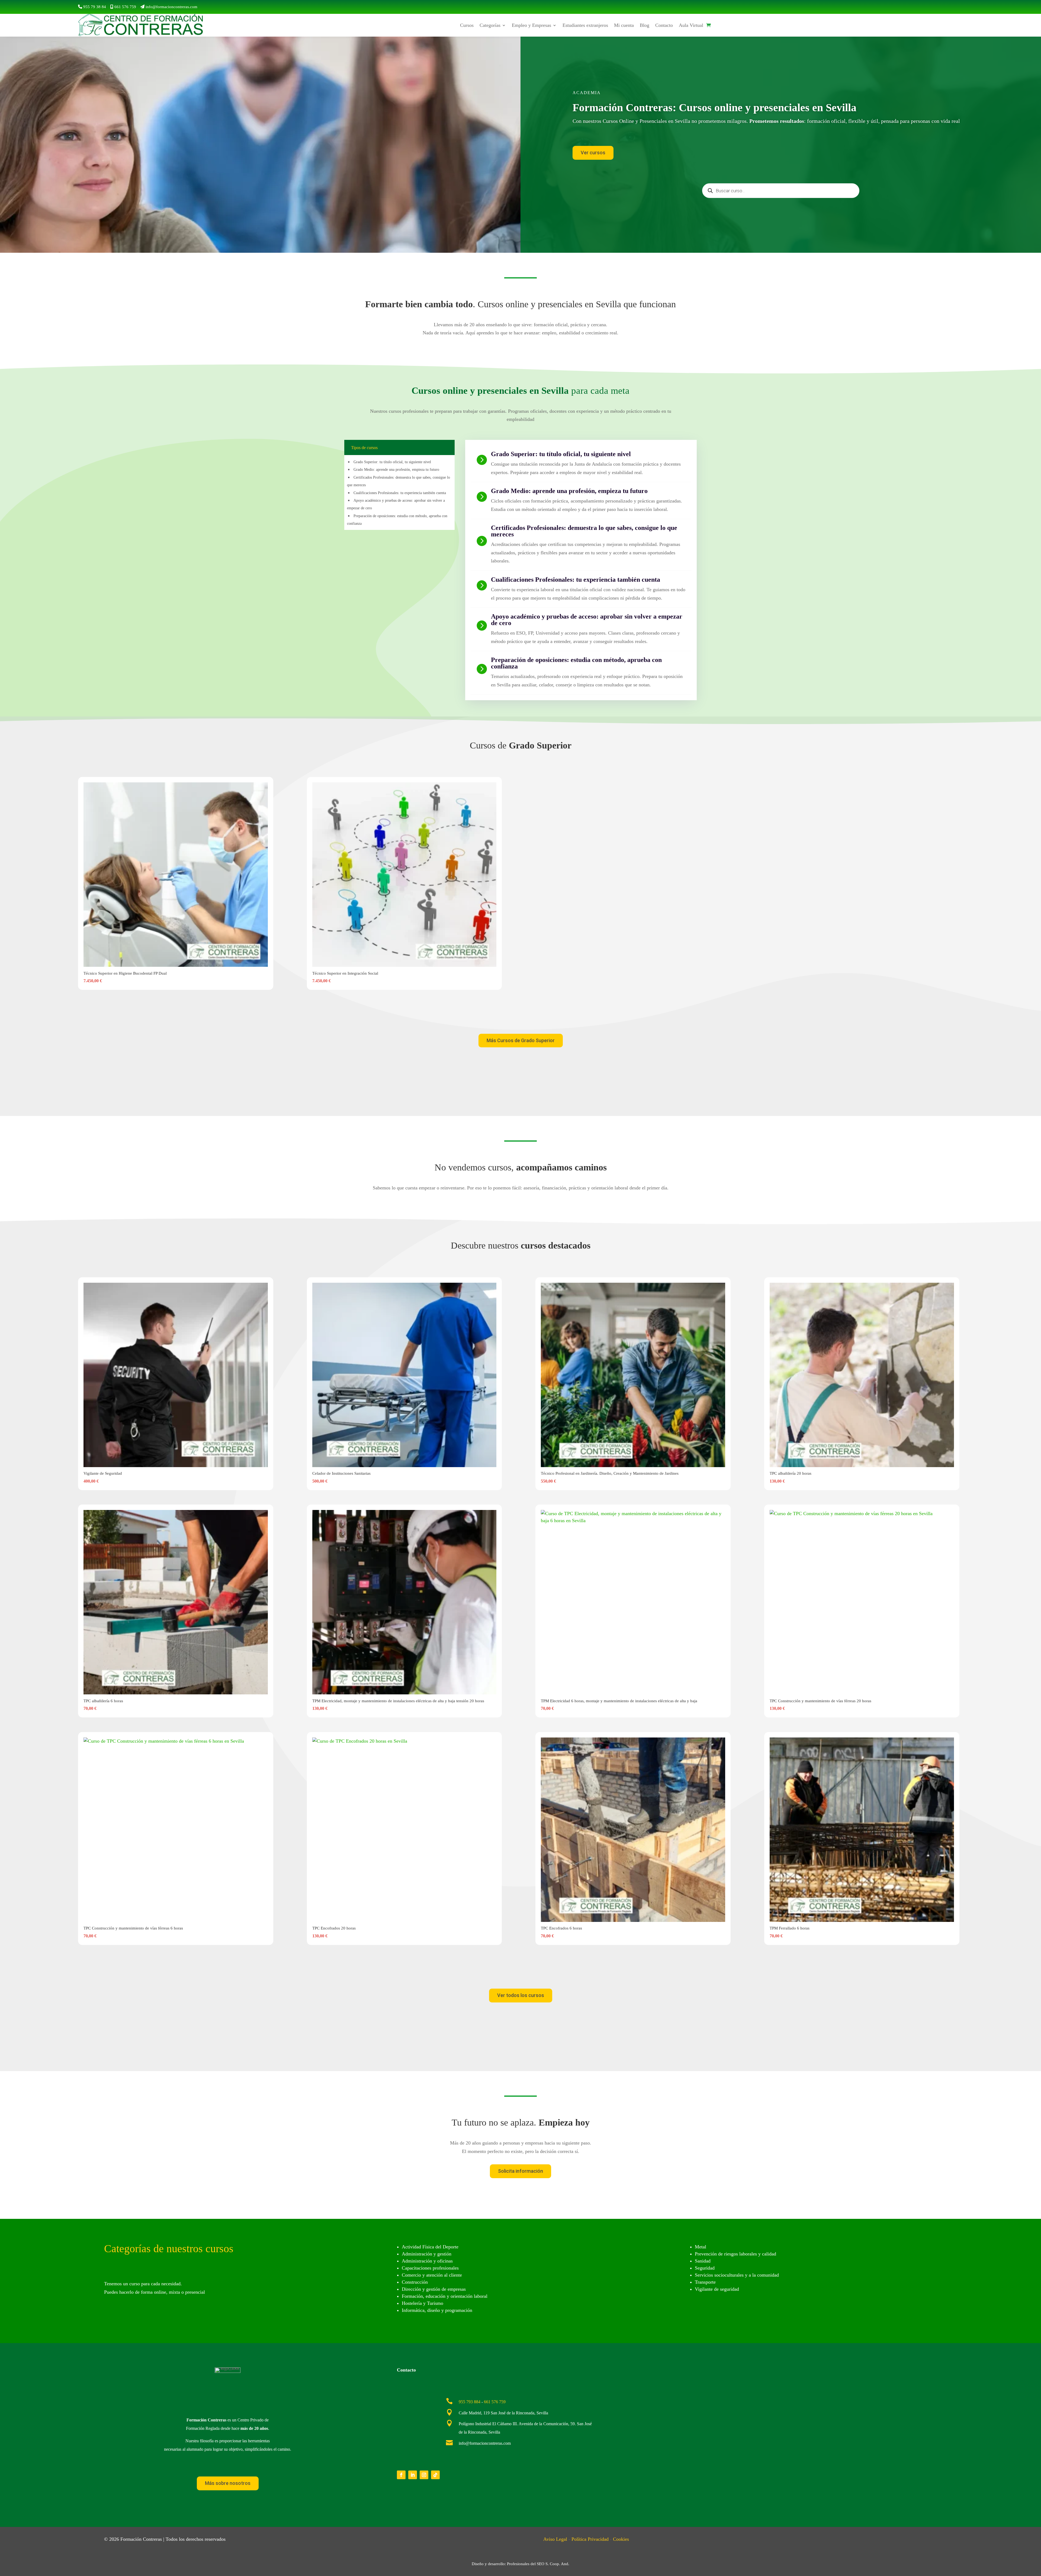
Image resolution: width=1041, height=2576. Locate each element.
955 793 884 (470, 2402)
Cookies (621, 2539)
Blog (645, 25)
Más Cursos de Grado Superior (521, 1040)
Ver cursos (593, 153)
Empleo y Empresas (531, 25)
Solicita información (520, 2171)
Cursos (467, 25)
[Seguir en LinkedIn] (413, 2475)
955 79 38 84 (95, 7)
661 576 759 (125, 7)
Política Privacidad (590, 2539)
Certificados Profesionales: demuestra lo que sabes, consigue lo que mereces (584, 531)
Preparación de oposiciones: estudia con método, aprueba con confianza (576, 663)
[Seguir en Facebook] (401, 2475)
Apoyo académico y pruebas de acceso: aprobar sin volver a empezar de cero (587, 620)
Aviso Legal (555, 2539)
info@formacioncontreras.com (171, 7)
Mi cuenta (624, 25)
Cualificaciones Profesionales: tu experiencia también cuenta (400, 493)
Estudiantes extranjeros (585, 25)
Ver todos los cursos (521, 1995)
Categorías (490, 25)
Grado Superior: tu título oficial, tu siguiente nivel (392, 462)
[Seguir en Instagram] (424, 2475)
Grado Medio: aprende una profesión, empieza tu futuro (396, 470)
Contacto (664, 25)
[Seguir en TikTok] (435, 2475)
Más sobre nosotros (228, 2483)
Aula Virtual (691, 25)
